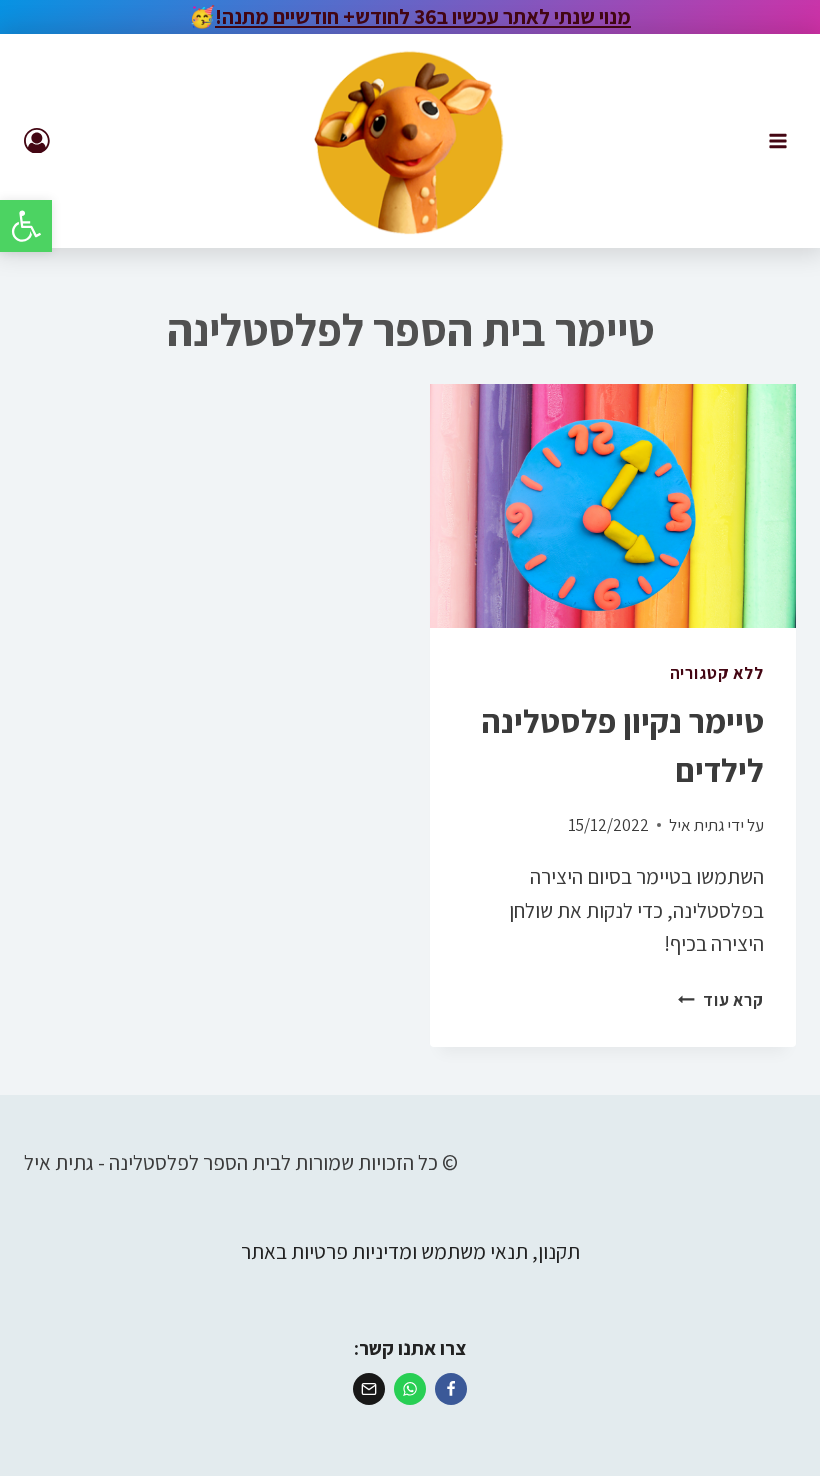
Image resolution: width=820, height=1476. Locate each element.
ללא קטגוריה (717, 673)
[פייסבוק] (451, 1389)
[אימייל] (369, 1389)
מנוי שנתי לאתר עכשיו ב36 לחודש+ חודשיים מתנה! (423, 16)
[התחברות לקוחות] (37, 140)
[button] (26, 226)
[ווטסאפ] (410, 1389)
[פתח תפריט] (777, 140)
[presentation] (613, 506)
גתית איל (696, 825)
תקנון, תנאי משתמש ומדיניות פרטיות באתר (410, 1251)
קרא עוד (721, 1000)
